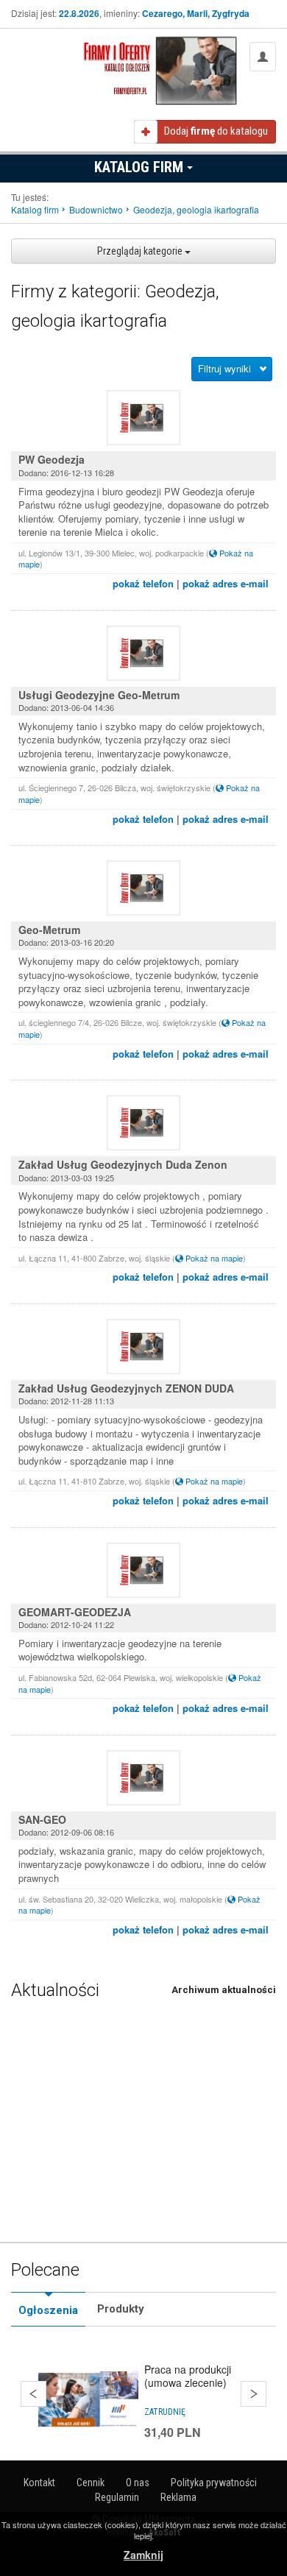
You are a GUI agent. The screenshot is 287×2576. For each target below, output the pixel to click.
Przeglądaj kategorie (141, 251)
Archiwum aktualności (224, 1990)
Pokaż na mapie (213, 1258)
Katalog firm (141, 167)
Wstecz (33, 2394)
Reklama (178, 2497)
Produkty (121, 2309)
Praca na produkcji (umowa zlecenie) (188, 2376)
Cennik (91, 2483)
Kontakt (39, 2483)
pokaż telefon (143, 583)
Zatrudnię (165, 2412)
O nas (138, 2483)
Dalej (254, 2394)
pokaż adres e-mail (226, 583)
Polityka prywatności (214, 2483)
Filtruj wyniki (224, 368)
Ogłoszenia (48, 2310)
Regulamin (117, 2497)
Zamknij (143, 2555)
